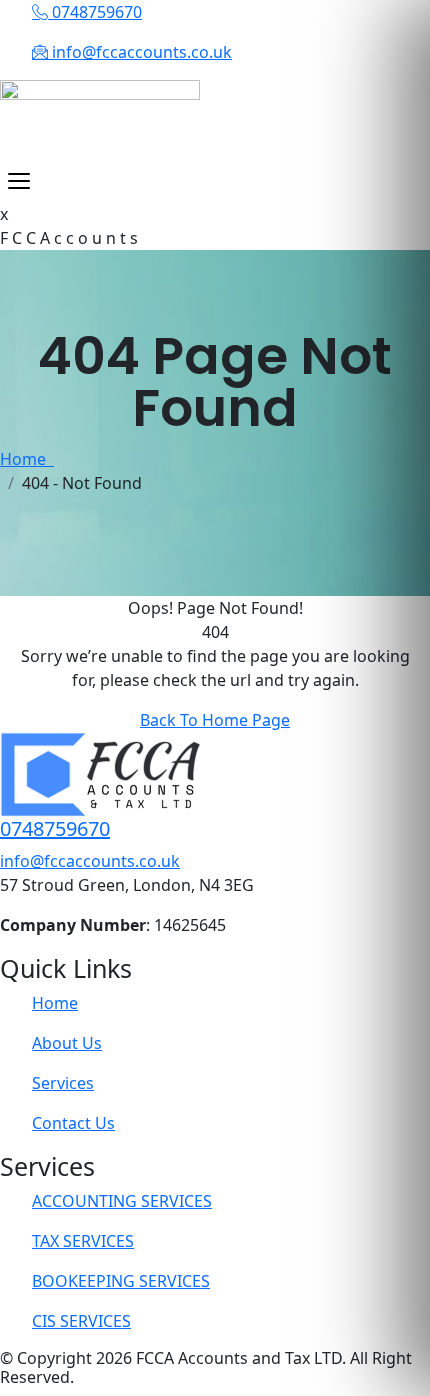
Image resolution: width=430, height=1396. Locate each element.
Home (27, 459)
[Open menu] (19, 181)
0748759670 (55, 828)
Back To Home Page (215, 720)
